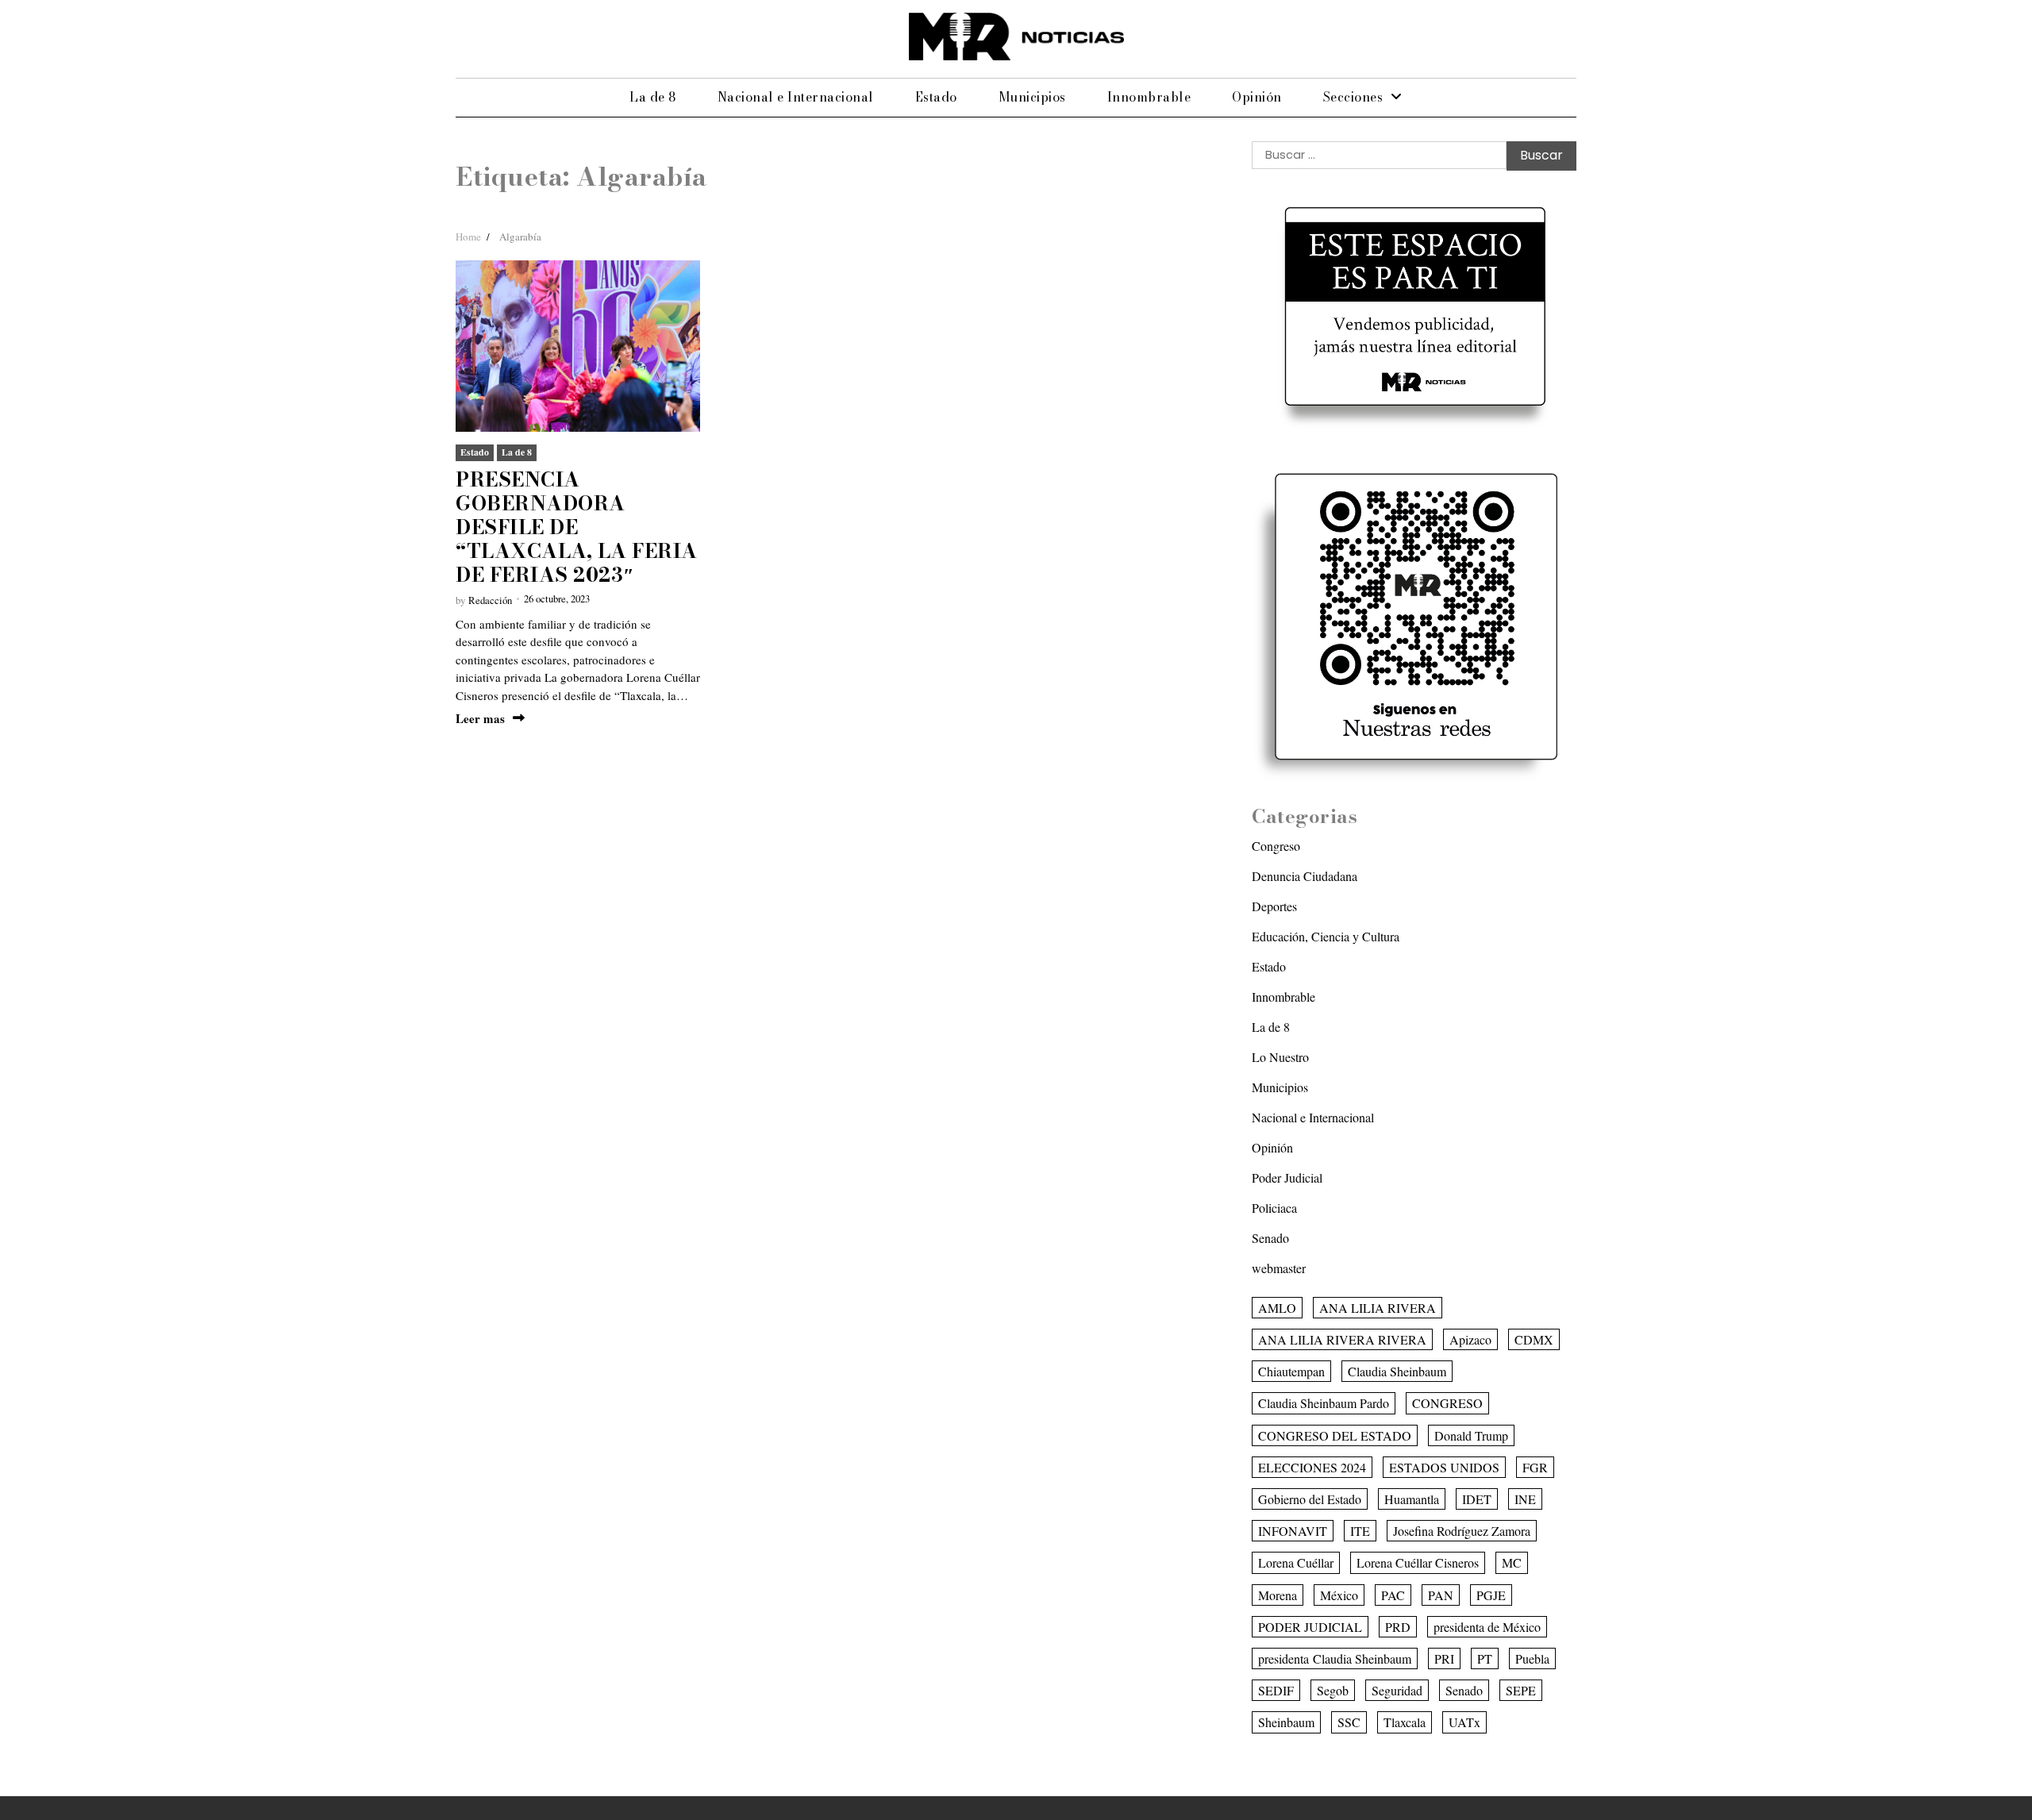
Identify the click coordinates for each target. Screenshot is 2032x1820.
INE (1525, 1499)
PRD (1398, 1627)
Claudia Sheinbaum (1397, 1371)
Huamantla (1412, 1499)
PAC (1393, 1595)
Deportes (1274, 906)
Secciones (1353, 97)
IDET (1477, 1499)
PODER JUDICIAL (1310, 1627)
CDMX (1534, 1339)
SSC (1349, 1722)
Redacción (490, 600)
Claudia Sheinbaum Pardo (1324, 1403)
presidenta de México (1487, 1627)
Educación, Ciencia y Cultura (1326, 936)
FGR (1535, 1467)
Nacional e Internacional (796, 97)
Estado (936, 97)
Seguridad (1397, 1690)
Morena (1278, 1595)
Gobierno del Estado (1310, 1499)
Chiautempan (1291, 1371)
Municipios (1032, 97)
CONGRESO (1447, 1403)
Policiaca (1274, 1208)
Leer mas (480, 719)
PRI (1444, 1658)
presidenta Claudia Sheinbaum (1335, 1658)
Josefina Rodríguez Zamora (1462, 1531)
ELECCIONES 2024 (1312, 1467)
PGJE (1491, 1595)
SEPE (1521, 1690)
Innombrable (1149, 97)
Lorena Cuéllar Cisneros (1418, 1562)
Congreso (1276, 846)
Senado (1270, 1238)
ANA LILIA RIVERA (1378, 1308)
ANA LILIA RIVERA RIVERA (1342, 1339)
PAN (1441, 1595)
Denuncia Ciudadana (1305, 876)
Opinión (1257, 97)
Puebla (1532, 1658)
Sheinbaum (1286, 1722)
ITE (1360, 1531)
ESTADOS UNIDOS (1444, 1467)
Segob (1333, 1690)
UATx (1464, 1722)
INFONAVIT (1293, 1531)
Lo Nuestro (1280, 1057)
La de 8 (653, 97)
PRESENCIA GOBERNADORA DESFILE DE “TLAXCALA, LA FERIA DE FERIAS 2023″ (577, 527)
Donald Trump (1471, 1435)
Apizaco (1470, 1339)
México (1339, 1595)
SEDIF (1276, 1690)
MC (1512, 1562)
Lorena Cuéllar (1296, 1562)
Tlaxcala (1405, 1722)
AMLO (1277, 1308)
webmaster (1279, 1268)
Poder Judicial (1287, 1177)
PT (1485, 1658)
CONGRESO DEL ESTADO (1335, 1435)
